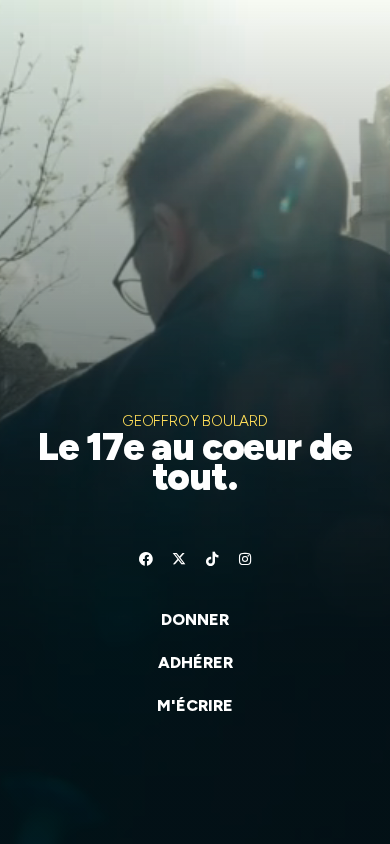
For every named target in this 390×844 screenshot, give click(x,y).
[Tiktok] (212, 559)
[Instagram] (245, 559)
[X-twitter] (179, 559)
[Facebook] (146, 559)
